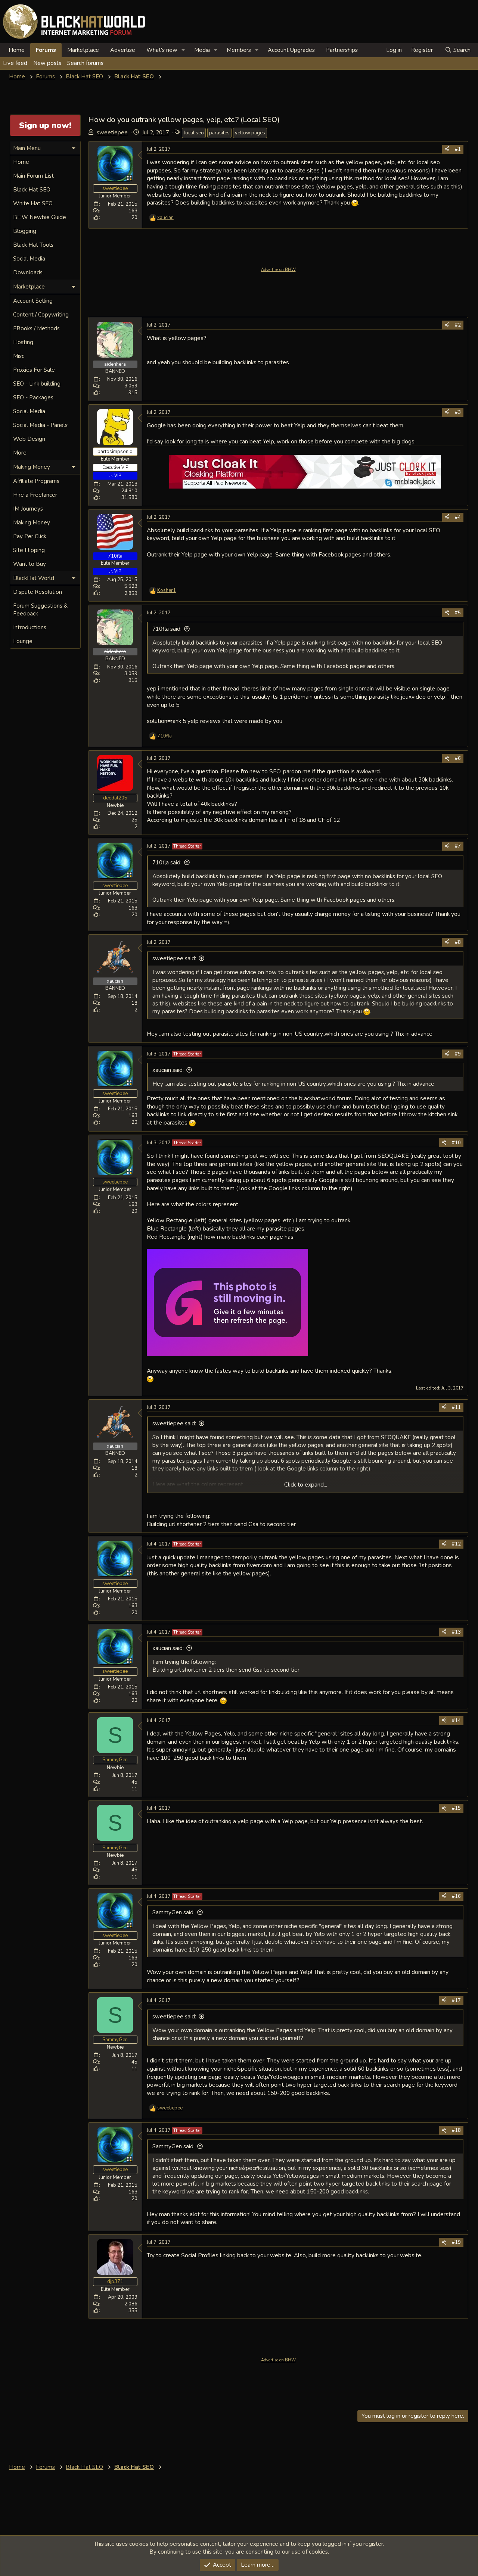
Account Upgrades (291, 50)
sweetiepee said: (174, 958)
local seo (194, 133)
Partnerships (342, 50)
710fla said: (167, 629)
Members (239, 50)
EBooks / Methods (36, 328)
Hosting (23, 342)
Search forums (85, 63)
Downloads (28, 272)
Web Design (29, 439)
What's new (162, 50)
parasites (219, 133)
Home (17, 50)
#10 (456, 1143)
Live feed (15, 63)
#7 (458, 846)
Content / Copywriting (41, 315)
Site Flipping (29, 550)
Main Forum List (33, 176)
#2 (458, 325)
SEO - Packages (33, 397)
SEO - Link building (37, 384)
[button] (183, 50)
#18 (456, 2130)
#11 (456, 1407)
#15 (456, 1808)
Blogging (25, 231)
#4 (458, 517)
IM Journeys (28, 509)
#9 (458, 1054)
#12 (456, 1544)
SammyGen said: (173, 1912)
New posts (47, 63)
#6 (458, 758)
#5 (458, 613)
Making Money (32, 523)
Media (202, 50)
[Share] (447, 149)
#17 (456, 2000)
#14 (456, 1721)
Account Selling (33, 301)
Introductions (30, 627)
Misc (19, 356)
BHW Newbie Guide (40, 217)
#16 (456, 1896)
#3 (458, 412)
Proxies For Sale (34, 370)
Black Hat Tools (33, 245)
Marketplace (83, 50)
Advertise (123, 50)
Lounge (23, 641)
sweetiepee (112, 132)
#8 (458, 942)
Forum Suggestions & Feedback (40, 610)
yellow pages (250, 133)
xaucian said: (168, 1070)
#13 (456, 1632)
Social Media (29, 259)
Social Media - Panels (40, 425)
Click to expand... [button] (306, 1485)
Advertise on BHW (278, 270)
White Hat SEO (33, 203)
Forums (46, 50)
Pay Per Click (30, 536)
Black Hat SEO (32, 190)
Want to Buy (30, 564)
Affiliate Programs (36, 481)
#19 (456, 2242)
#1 (458, 149)
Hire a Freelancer (35, 495)
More (20, 453)
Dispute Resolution (38, 592)
